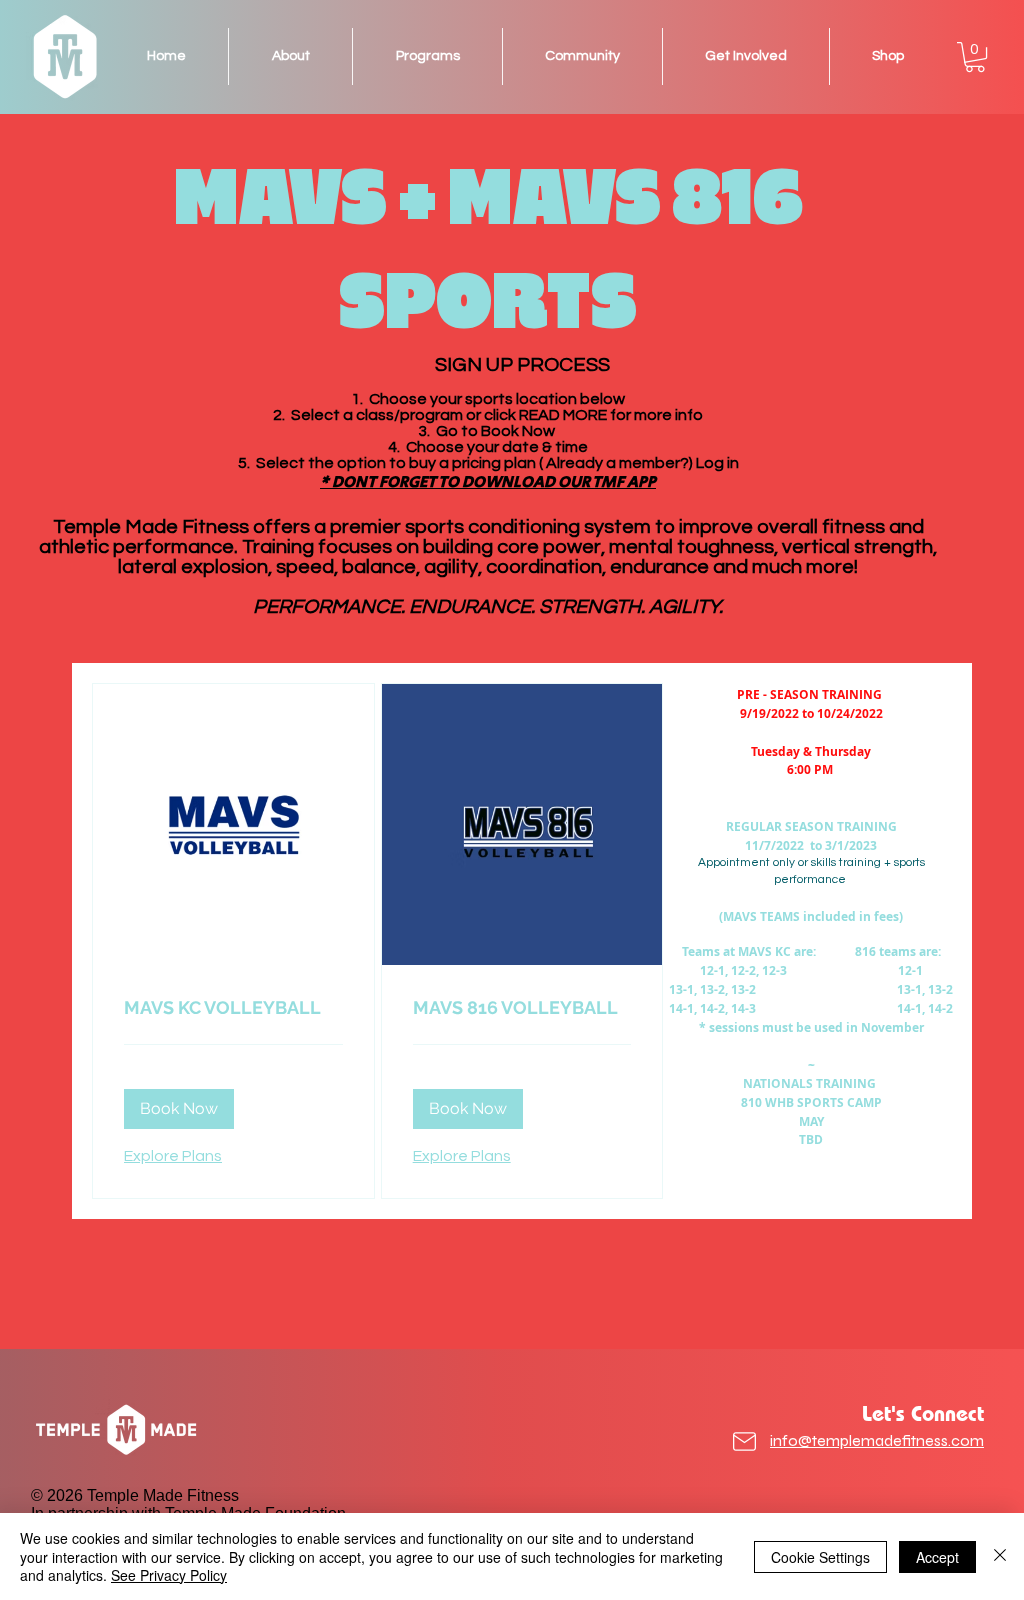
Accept (937, 1557)
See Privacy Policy (169, 1575)
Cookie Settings (820, 1557)
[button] (975, 57)
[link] (233, 1008)
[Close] (1000, 1556)
